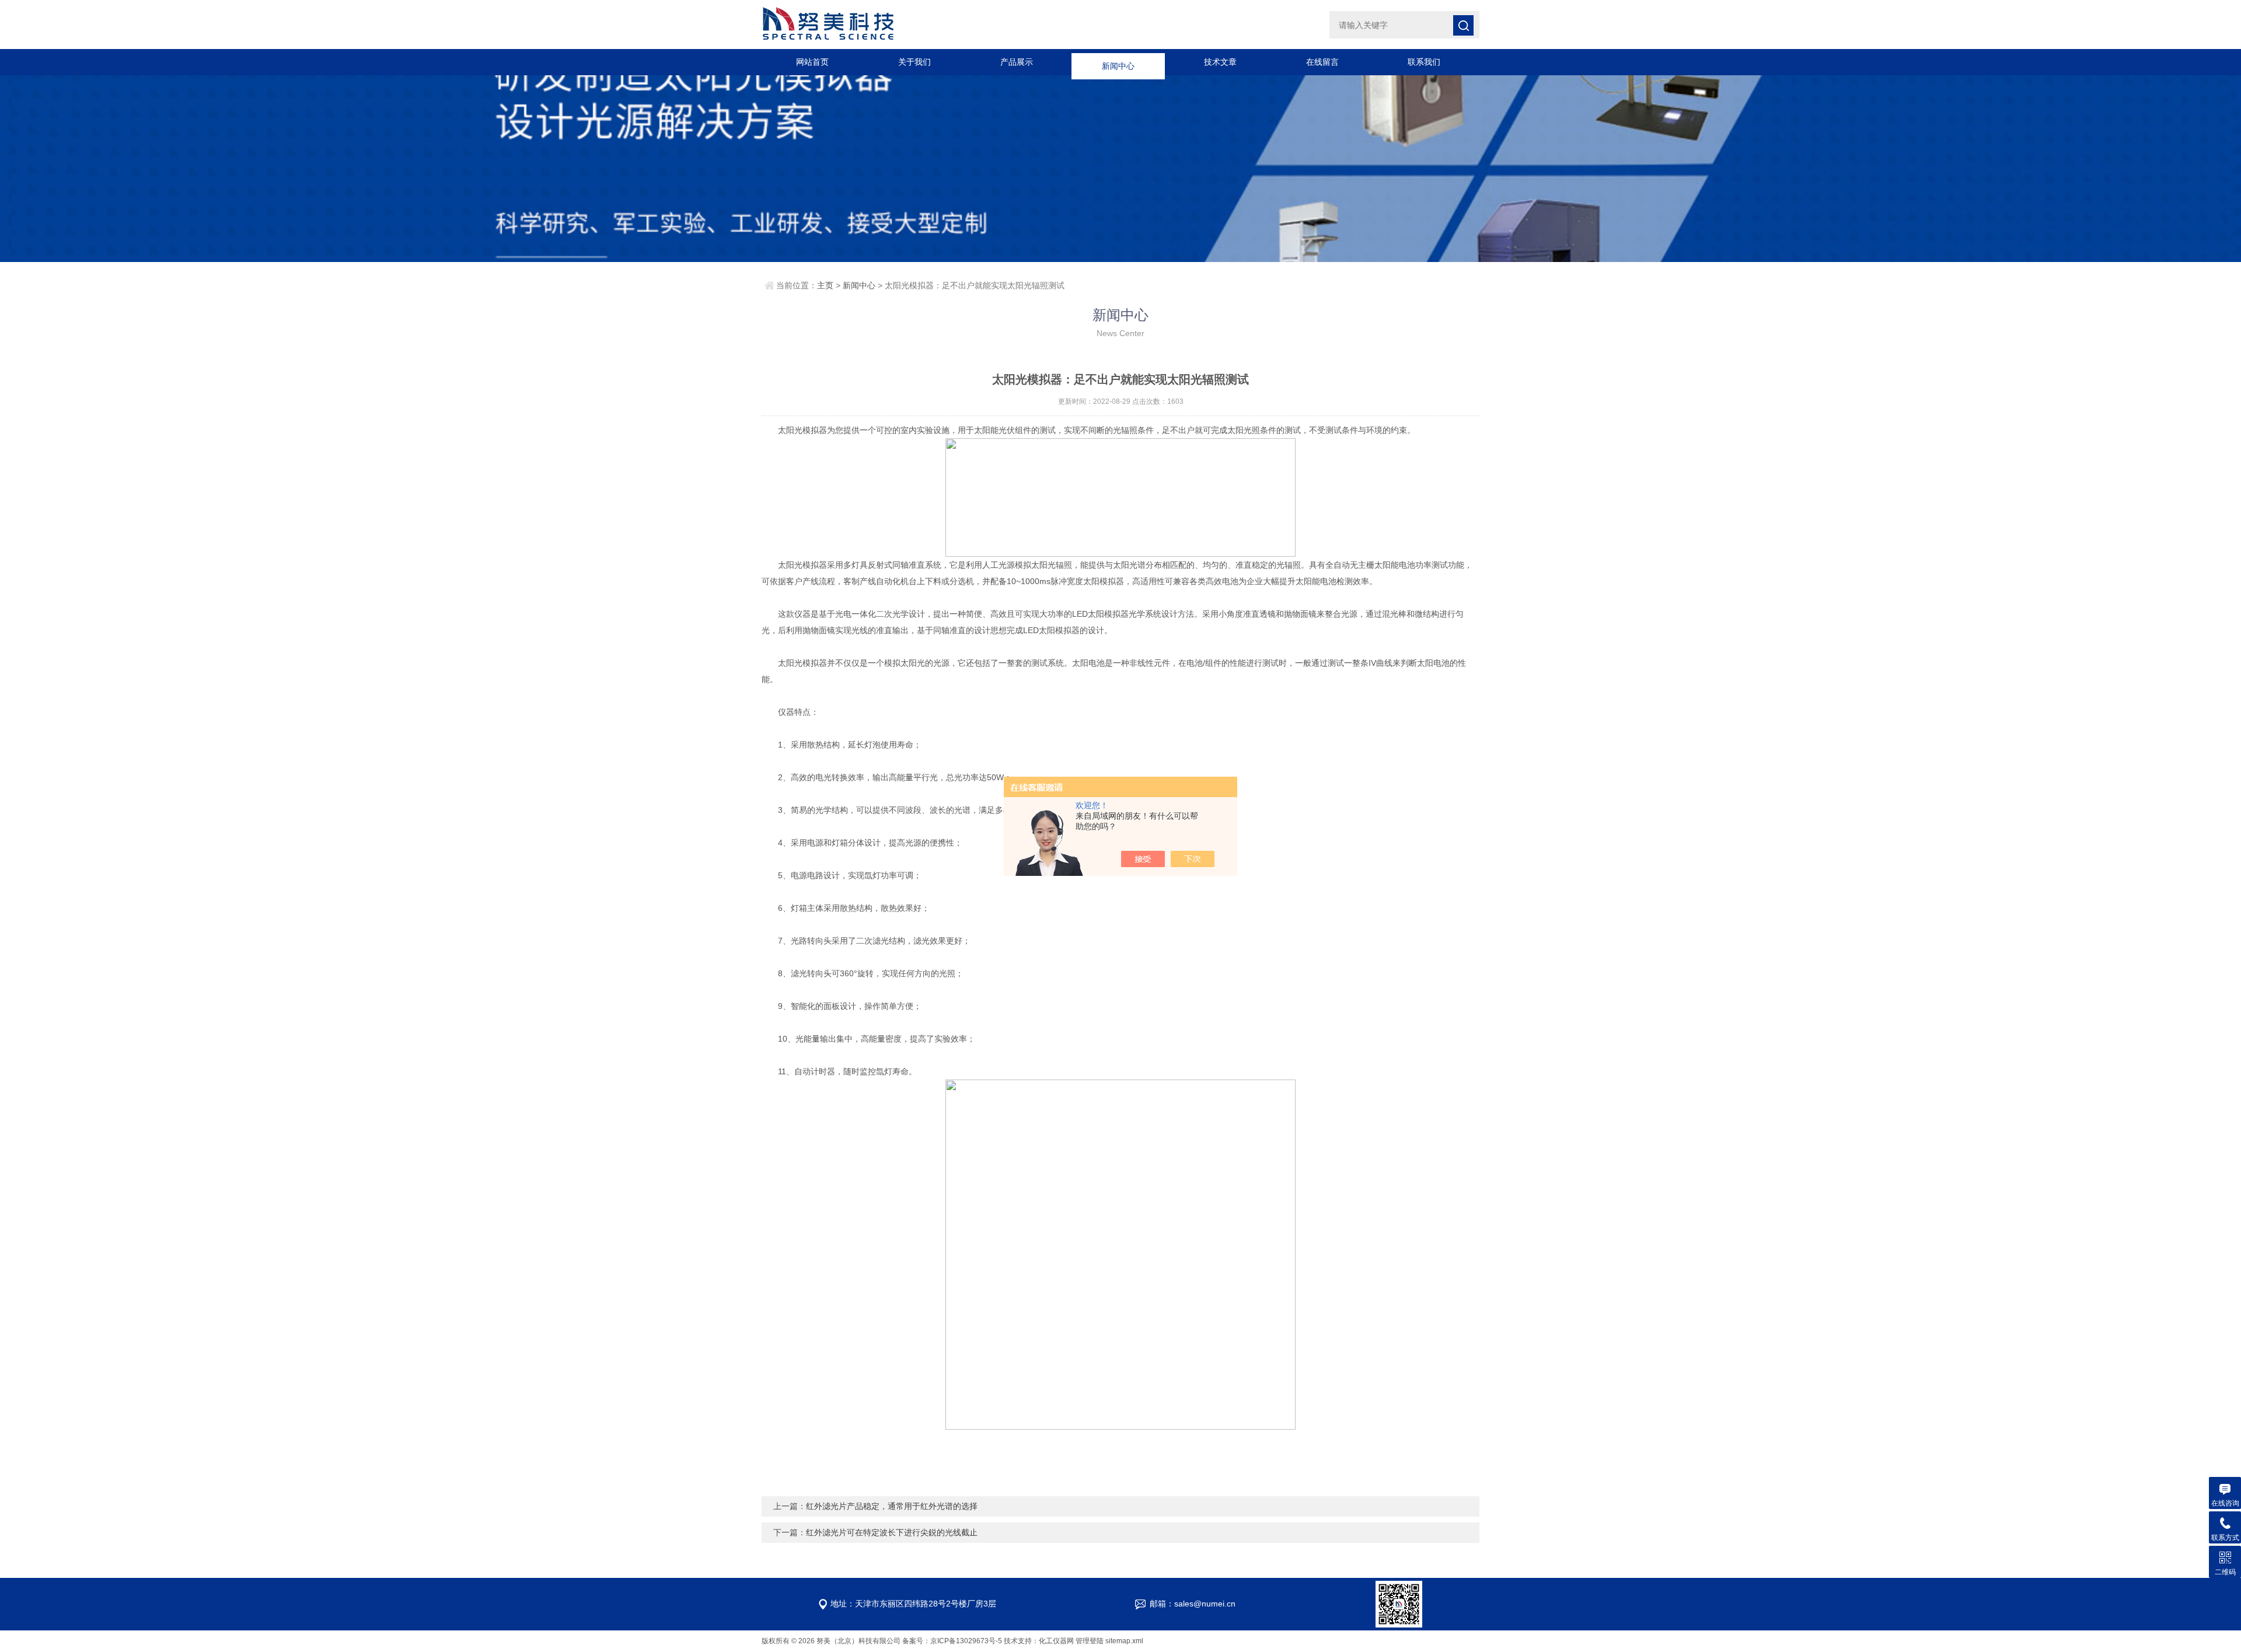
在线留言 (1322, 62)
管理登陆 (1090, 1641)
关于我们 (914, 62)
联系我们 (1424, 62)
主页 (825, 285)
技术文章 (1220, 62)
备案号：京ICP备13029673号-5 (952, 1641)
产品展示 (1017, 62)
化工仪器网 (1056, 1641)
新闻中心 (1118, 62)
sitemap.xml (1124, 1641)
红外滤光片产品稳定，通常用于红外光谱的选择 (892, 1506)
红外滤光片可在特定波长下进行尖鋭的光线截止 (892, 1532)
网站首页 (812, 62)
